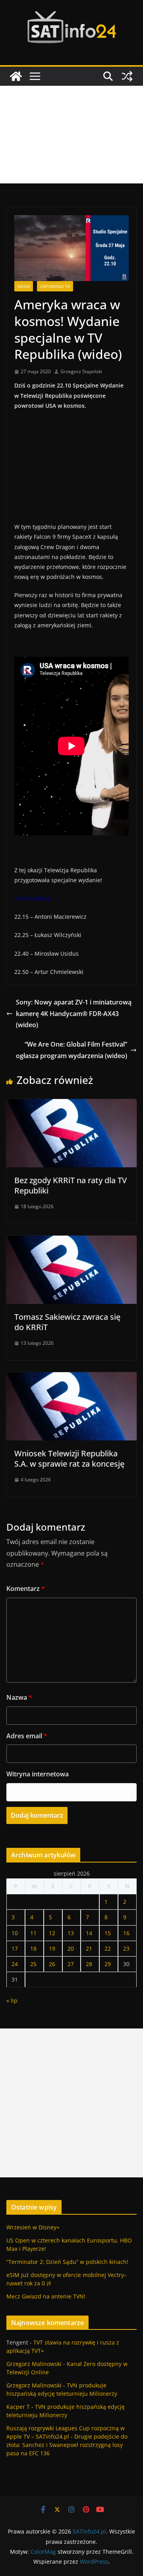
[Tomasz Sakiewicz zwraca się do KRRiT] (71, 1241)
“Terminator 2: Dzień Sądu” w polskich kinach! (67, 2262)
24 (15, 1964)
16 (126, 1933)
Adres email (27, 1736)
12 (52, 1933)
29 (108, 1964)
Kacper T (18, 2407)
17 (15, 1948)
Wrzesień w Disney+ (33, 2227)
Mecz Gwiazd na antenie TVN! (46, 2296)
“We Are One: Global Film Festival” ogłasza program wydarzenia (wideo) (71, 1050)
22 (108, 1948)
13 (71, 1933)
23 (126, 1948)
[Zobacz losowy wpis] (127, 76)
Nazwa (19, 1697)
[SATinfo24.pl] (16, 76)
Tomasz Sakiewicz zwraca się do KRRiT (67, 1322)
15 (108, 1933)
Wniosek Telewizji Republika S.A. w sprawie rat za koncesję (69, 1459)
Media (24, 286)
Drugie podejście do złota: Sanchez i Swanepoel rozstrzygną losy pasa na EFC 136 (67, 2445)
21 (89, 1948)
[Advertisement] (71, 135)
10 (15, 1933)
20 (71, 1948)
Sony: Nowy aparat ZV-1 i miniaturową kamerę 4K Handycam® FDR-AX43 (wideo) (74, 1014)
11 (33, 1933)
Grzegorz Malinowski (34, 2364)
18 (33, 1948)
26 (52, 1964)
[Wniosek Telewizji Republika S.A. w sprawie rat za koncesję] (71, 1378)
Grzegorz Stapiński (81, 371)
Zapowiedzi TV (55, 286)
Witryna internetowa (38, 1774)
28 (89, 1964)
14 (89, 1933)
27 (71, 1964)
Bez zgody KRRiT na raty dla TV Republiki (71, 1185)
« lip (12, 2000)
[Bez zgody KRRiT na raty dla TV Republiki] (71, 1105)
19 (52, 1948)
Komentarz (26, 1589)
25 (33, 1964)
